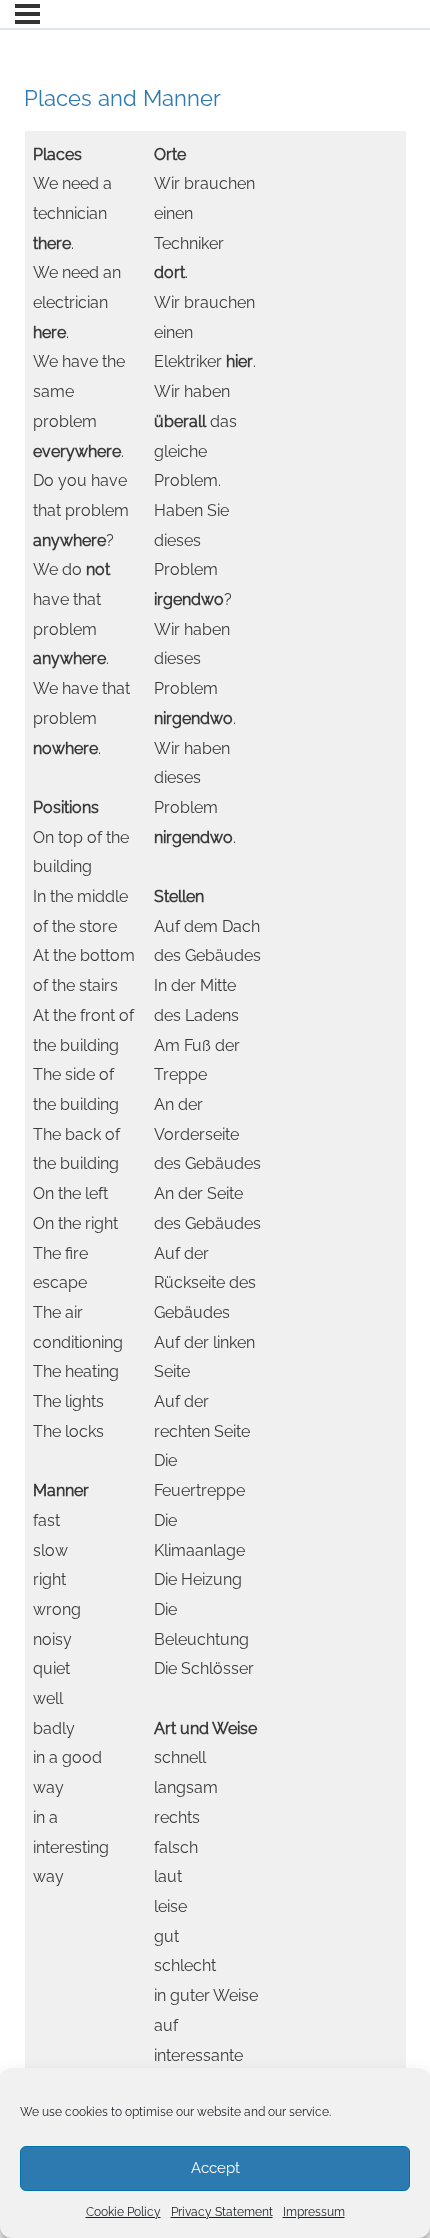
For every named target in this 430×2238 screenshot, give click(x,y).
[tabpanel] (215, 1141)
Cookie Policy (123, 2212)
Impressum (314, 2212)
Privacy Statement (222, 2212)
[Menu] (27, 14)
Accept (215, 2168)
